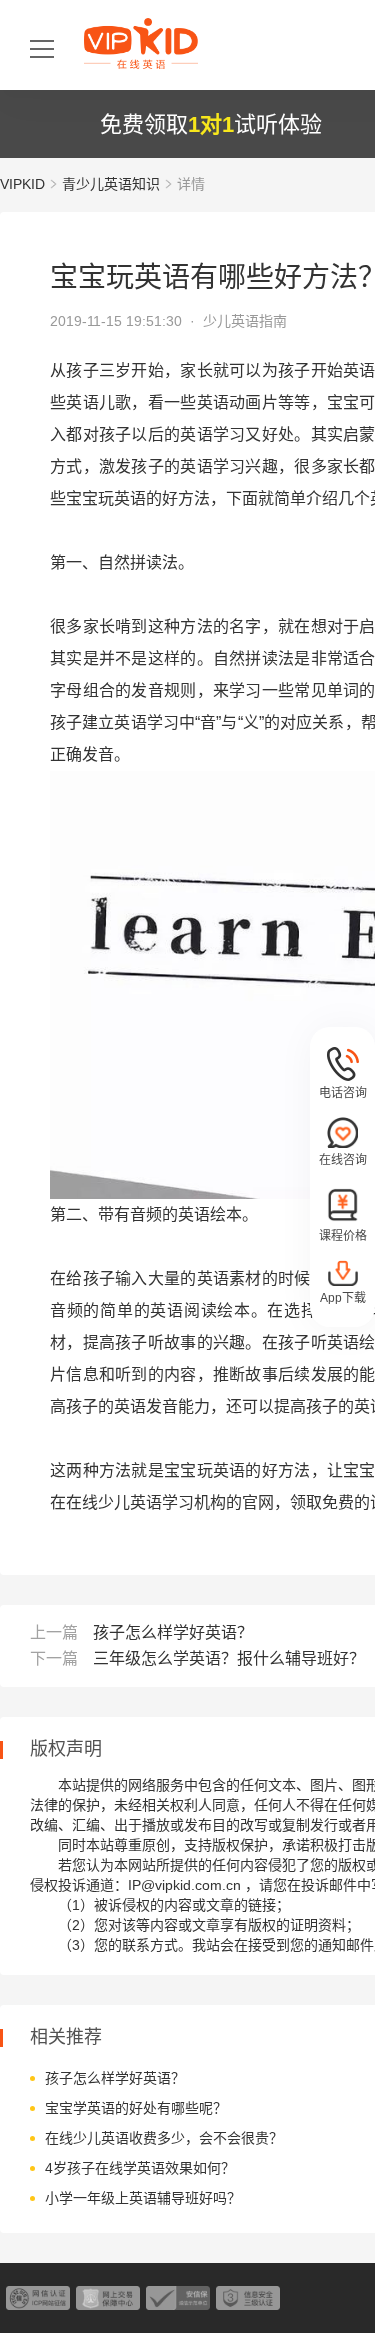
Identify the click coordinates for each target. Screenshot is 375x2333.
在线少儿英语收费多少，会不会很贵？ (164, 2138)
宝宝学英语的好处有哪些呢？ (136, 2108)
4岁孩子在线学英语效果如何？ (140, 2168)
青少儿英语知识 (111, 184)
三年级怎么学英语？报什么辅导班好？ (229, 1658)
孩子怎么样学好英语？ (173, 1632)
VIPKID (22, 184)
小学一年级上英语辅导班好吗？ (143, 2198)
